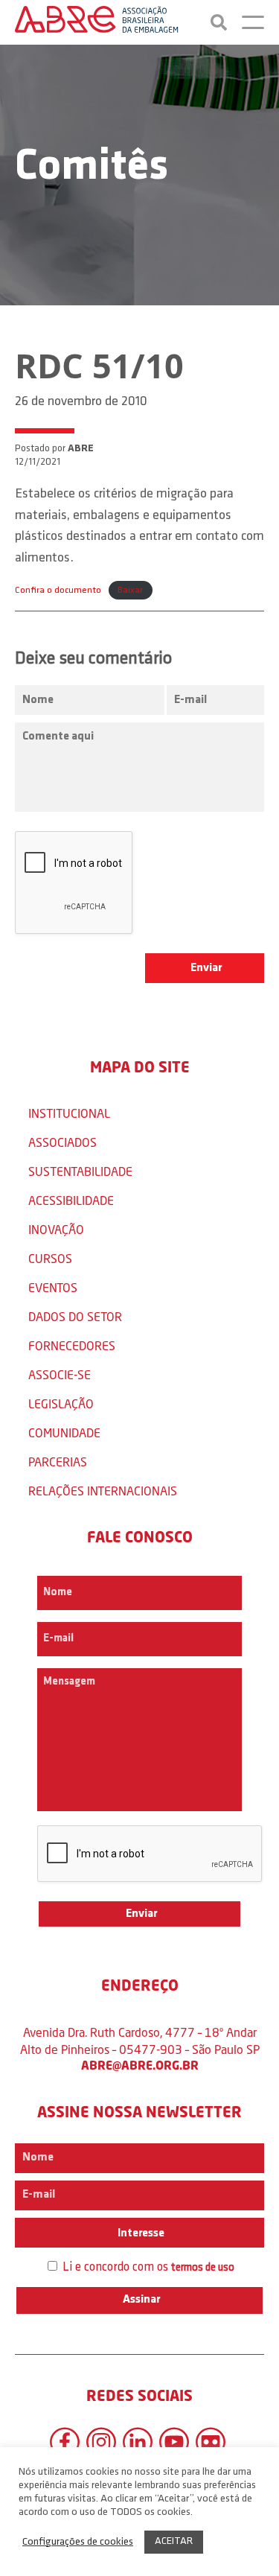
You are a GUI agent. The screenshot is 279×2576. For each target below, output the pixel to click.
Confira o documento (58, 590)
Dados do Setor (75, 1316)
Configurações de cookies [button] (78, 2542)
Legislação (61, 1403)
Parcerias (58, 1462)
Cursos (50, 1258)
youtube (174, 2442)
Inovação (56, 1229)
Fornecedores (72, 1345)
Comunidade (64, 1432)
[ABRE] (97, 22)
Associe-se (60, 1374)
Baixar (130, 590)
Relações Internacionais (103, 1491)
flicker (211, 2442)
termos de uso (203, 2268)
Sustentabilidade (80, 1171)
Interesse (140, 2233)
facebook (65, 2442)
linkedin (138, 2442)
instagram (101, 2442)
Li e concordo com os (147, 2267)
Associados (62, 1142)
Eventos (53, 1287)
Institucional (69, 1113)
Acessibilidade (71, 1200)
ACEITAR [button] (174, 2541)
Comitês (92, 168)
